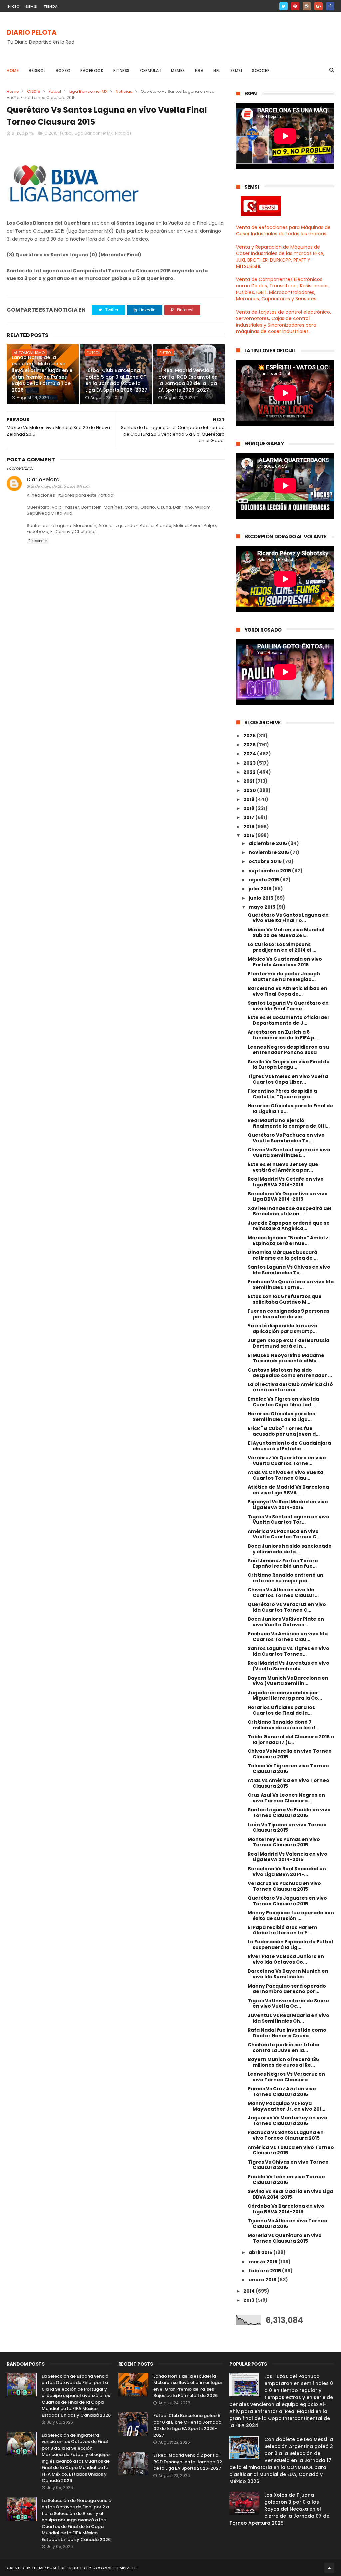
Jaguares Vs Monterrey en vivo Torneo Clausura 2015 (288, 2121)
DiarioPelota (43, 480)
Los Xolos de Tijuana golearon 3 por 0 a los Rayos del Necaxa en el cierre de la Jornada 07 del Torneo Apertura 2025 (280, 2509)
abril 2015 (261, 2252)
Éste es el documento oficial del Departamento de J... (288, 1020)
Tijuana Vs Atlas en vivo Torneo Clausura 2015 (288, 2223)
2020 (250, 790)
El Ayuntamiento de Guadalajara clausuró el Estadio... (289, 1446)
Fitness (121, 70)
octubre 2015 (266, 861)
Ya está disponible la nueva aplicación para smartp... (283, 1328)
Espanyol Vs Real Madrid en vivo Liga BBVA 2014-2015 (288, 1504)
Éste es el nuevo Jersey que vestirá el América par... (283, 1167)
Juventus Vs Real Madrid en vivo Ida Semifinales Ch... (289, 2018)
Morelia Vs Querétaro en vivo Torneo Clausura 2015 (285, 2238)
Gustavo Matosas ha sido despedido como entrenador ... (290, 1373)
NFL (217, 70)
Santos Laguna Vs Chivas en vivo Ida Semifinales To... (289, 1270)
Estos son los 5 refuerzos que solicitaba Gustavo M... (285, 1299)
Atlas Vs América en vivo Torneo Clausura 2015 (289, 1783)
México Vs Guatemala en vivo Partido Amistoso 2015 (285, 962)
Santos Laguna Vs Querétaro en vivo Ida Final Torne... (288, 1006)
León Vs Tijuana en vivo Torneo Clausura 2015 (287, 1828)
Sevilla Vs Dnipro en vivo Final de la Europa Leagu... (289, 1065)
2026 (250, 736)
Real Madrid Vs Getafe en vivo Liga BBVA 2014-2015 (286, 1182)
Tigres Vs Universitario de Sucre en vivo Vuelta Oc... (288, 2004)
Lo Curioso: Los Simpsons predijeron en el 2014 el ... (282, 947)
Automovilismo (29, 353)
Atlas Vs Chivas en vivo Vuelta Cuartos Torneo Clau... (286, 1475)
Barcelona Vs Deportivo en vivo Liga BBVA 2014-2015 (288, 1196)
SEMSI (32, 6)
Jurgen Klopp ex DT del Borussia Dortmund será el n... (289, 1343)
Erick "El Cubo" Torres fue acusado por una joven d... (284, 1431)
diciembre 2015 (268, 843)
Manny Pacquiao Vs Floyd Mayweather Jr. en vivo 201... (287, 2106)
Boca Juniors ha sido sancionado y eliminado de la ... (290, 1549)
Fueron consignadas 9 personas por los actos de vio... (289, 1314)
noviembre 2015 (269, 852)
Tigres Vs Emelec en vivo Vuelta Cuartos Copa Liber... (288, 1079)
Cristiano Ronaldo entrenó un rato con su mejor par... (286, 1578)
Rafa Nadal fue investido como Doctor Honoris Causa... (287, 2033)
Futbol (55, 91)
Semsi (236, 70)
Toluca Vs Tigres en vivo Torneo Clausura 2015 (288, 1769)
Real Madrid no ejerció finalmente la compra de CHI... (289, 1123)
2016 (249, 827)
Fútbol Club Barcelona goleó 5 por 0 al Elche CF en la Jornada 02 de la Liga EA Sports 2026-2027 (116, 380)
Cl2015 (34, 91)
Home (13, 70)
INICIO (13, 6)
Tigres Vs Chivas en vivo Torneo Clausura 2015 (288, 2165)
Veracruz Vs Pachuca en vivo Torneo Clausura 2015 (284, 1886)
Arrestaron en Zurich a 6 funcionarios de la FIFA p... (283, 1035)
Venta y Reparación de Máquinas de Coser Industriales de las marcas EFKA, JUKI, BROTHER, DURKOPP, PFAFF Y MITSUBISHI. (280, 257)
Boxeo (63, 70)
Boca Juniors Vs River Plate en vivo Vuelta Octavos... (286, 1622)
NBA (199, 70)
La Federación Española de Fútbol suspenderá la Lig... (290, 1945)
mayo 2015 (263, 907)
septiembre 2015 (270, 871)
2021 (249, 781)
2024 (250, 754)
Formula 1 (151, 70)
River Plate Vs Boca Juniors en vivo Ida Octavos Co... (286, 1959)
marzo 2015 (264, 2262)
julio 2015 (261, 889)
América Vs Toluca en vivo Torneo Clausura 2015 (291, 2150)
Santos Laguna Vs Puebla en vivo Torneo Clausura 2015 (289, 1813)
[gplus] (319, 6)
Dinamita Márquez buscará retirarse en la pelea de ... (283, 1255)
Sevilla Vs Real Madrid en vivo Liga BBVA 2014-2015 (290, 2194)
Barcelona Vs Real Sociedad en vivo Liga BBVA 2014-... (287, 1871)
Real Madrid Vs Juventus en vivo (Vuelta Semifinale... (289, 1666)
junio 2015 (262, 898)
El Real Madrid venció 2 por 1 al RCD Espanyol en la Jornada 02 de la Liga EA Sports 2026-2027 (188, 380)
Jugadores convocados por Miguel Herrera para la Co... (285, 1695)
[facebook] (330, 6)
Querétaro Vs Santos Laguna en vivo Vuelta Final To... (288, 918)
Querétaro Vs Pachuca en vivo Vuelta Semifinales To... (286, 1138)
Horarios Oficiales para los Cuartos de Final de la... (281, 1710)
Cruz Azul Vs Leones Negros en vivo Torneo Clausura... (286, 1798)
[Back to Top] (329, 2568)
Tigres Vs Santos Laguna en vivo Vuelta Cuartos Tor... (289, 1519)
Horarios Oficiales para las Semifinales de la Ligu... (281, 1417)
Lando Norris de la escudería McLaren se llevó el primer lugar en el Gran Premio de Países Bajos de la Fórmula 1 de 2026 (43, 374)
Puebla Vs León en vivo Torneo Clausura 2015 (286, 2180)
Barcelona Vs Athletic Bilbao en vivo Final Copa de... (288, 991)
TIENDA (51, 6)
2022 (250, 772)
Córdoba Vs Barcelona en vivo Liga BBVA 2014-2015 (286, 2209)
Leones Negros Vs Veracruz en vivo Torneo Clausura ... (286, 2077)
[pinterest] (295, 6)
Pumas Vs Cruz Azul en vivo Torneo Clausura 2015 (282, 2091)
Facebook (92, 70)
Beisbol (37, 70)
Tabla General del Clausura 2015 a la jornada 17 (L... (291, 1739)
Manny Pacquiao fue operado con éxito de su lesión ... (291, 1915)
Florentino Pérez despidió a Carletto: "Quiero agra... (282, 1094)
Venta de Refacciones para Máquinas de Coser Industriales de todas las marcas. (283, 231)
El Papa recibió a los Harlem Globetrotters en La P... (282, 1930)
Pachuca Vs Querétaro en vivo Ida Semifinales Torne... (291, 1285)
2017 (249, 817)
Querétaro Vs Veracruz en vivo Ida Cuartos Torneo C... (287, 1607)
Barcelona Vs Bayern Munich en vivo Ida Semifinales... (288, 1974)
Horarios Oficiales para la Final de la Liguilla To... (290, 1108)
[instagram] (307, 6)
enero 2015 (263, 2280)
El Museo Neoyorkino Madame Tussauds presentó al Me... (286, 1358)
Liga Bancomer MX (88, 91)
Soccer (261, 70)
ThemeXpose (44, 2568)
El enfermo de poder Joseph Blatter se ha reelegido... (284, 976)
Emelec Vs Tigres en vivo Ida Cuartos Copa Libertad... (283, 1402)
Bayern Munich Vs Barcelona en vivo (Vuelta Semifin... (288, 1681)
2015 (249, 835)
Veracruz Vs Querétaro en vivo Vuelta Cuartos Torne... (287, 1461)
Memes (178, 70)
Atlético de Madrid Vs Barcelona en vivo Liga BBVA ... (288, 1490)
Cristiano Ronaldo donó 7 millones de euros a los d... (283, 1725)
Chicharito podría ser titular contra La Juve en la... (284, 2047)
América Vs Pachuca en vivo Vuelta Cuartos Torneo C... (284, 1534)
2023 (250, 763)
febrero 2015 (265, 2271)
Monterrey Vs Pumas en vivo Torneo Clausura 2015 (284, 1842)
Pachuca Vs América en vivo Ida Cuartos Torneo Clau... (288, 1637)
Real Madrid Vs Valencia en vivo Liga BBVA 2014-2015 (288, 1857)
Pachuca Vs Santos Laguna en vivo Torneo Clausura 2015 (286, 2135)
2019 (249, 799)
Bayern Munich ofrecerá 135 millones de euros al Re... (283, 2062)
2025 (250, 745)
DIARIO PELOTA (32, 32)
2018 (249, 808)
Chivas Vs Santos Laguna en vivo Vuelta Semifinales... (289, 1152)
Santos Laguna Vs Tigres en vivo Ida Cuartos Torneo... (289, 1651)
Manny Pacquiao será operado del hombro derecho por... (287, 1989)
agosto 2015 (264, 880)
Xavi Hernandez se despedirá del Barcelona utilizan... (290, 1211)
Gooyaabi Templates (114, 2568)
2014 (250, 2291)
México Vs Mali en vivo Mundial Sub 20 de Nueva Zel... (286, 932)
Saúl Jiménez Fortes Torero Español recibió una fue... (283, 1563)
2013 (249, 2300)
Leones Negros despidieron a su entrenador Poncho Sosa (288, 1050)
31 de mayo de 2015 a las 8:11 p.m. (60, 486)
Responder (38, 541)
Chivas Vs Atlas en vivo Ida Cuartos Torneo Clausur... (283, 1593)
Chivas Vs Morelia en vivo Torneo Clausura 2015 (290, 1754)
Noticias (124, 91)
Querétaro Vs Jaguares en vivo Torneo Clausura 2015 (287, 1901)
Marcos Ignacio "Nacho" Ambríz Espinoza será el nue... (288, 1241)
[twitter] (284, 6)
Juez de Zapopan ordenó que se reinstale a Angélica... (289, 1226)
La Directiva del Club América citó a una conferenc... (290, 1387)
